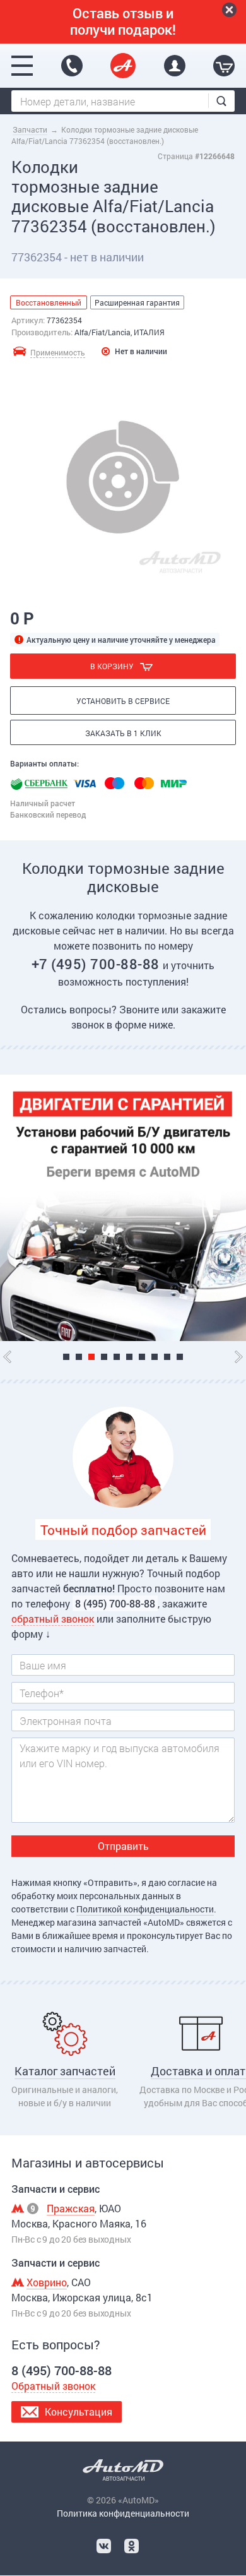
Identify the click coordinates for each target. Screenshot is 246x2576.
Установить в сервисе (123, 701)
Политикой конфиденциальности (145, 1909)
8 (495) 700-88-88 (72, 66)
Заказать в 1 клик (123, 733)
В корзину (112, 666)
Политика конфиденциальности (123, 2513)
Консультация (79, 2412)
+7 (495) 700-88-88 (97, 964)
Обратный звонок (53, 2386)
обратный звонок (53, 1619)
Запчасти (30, 129)
